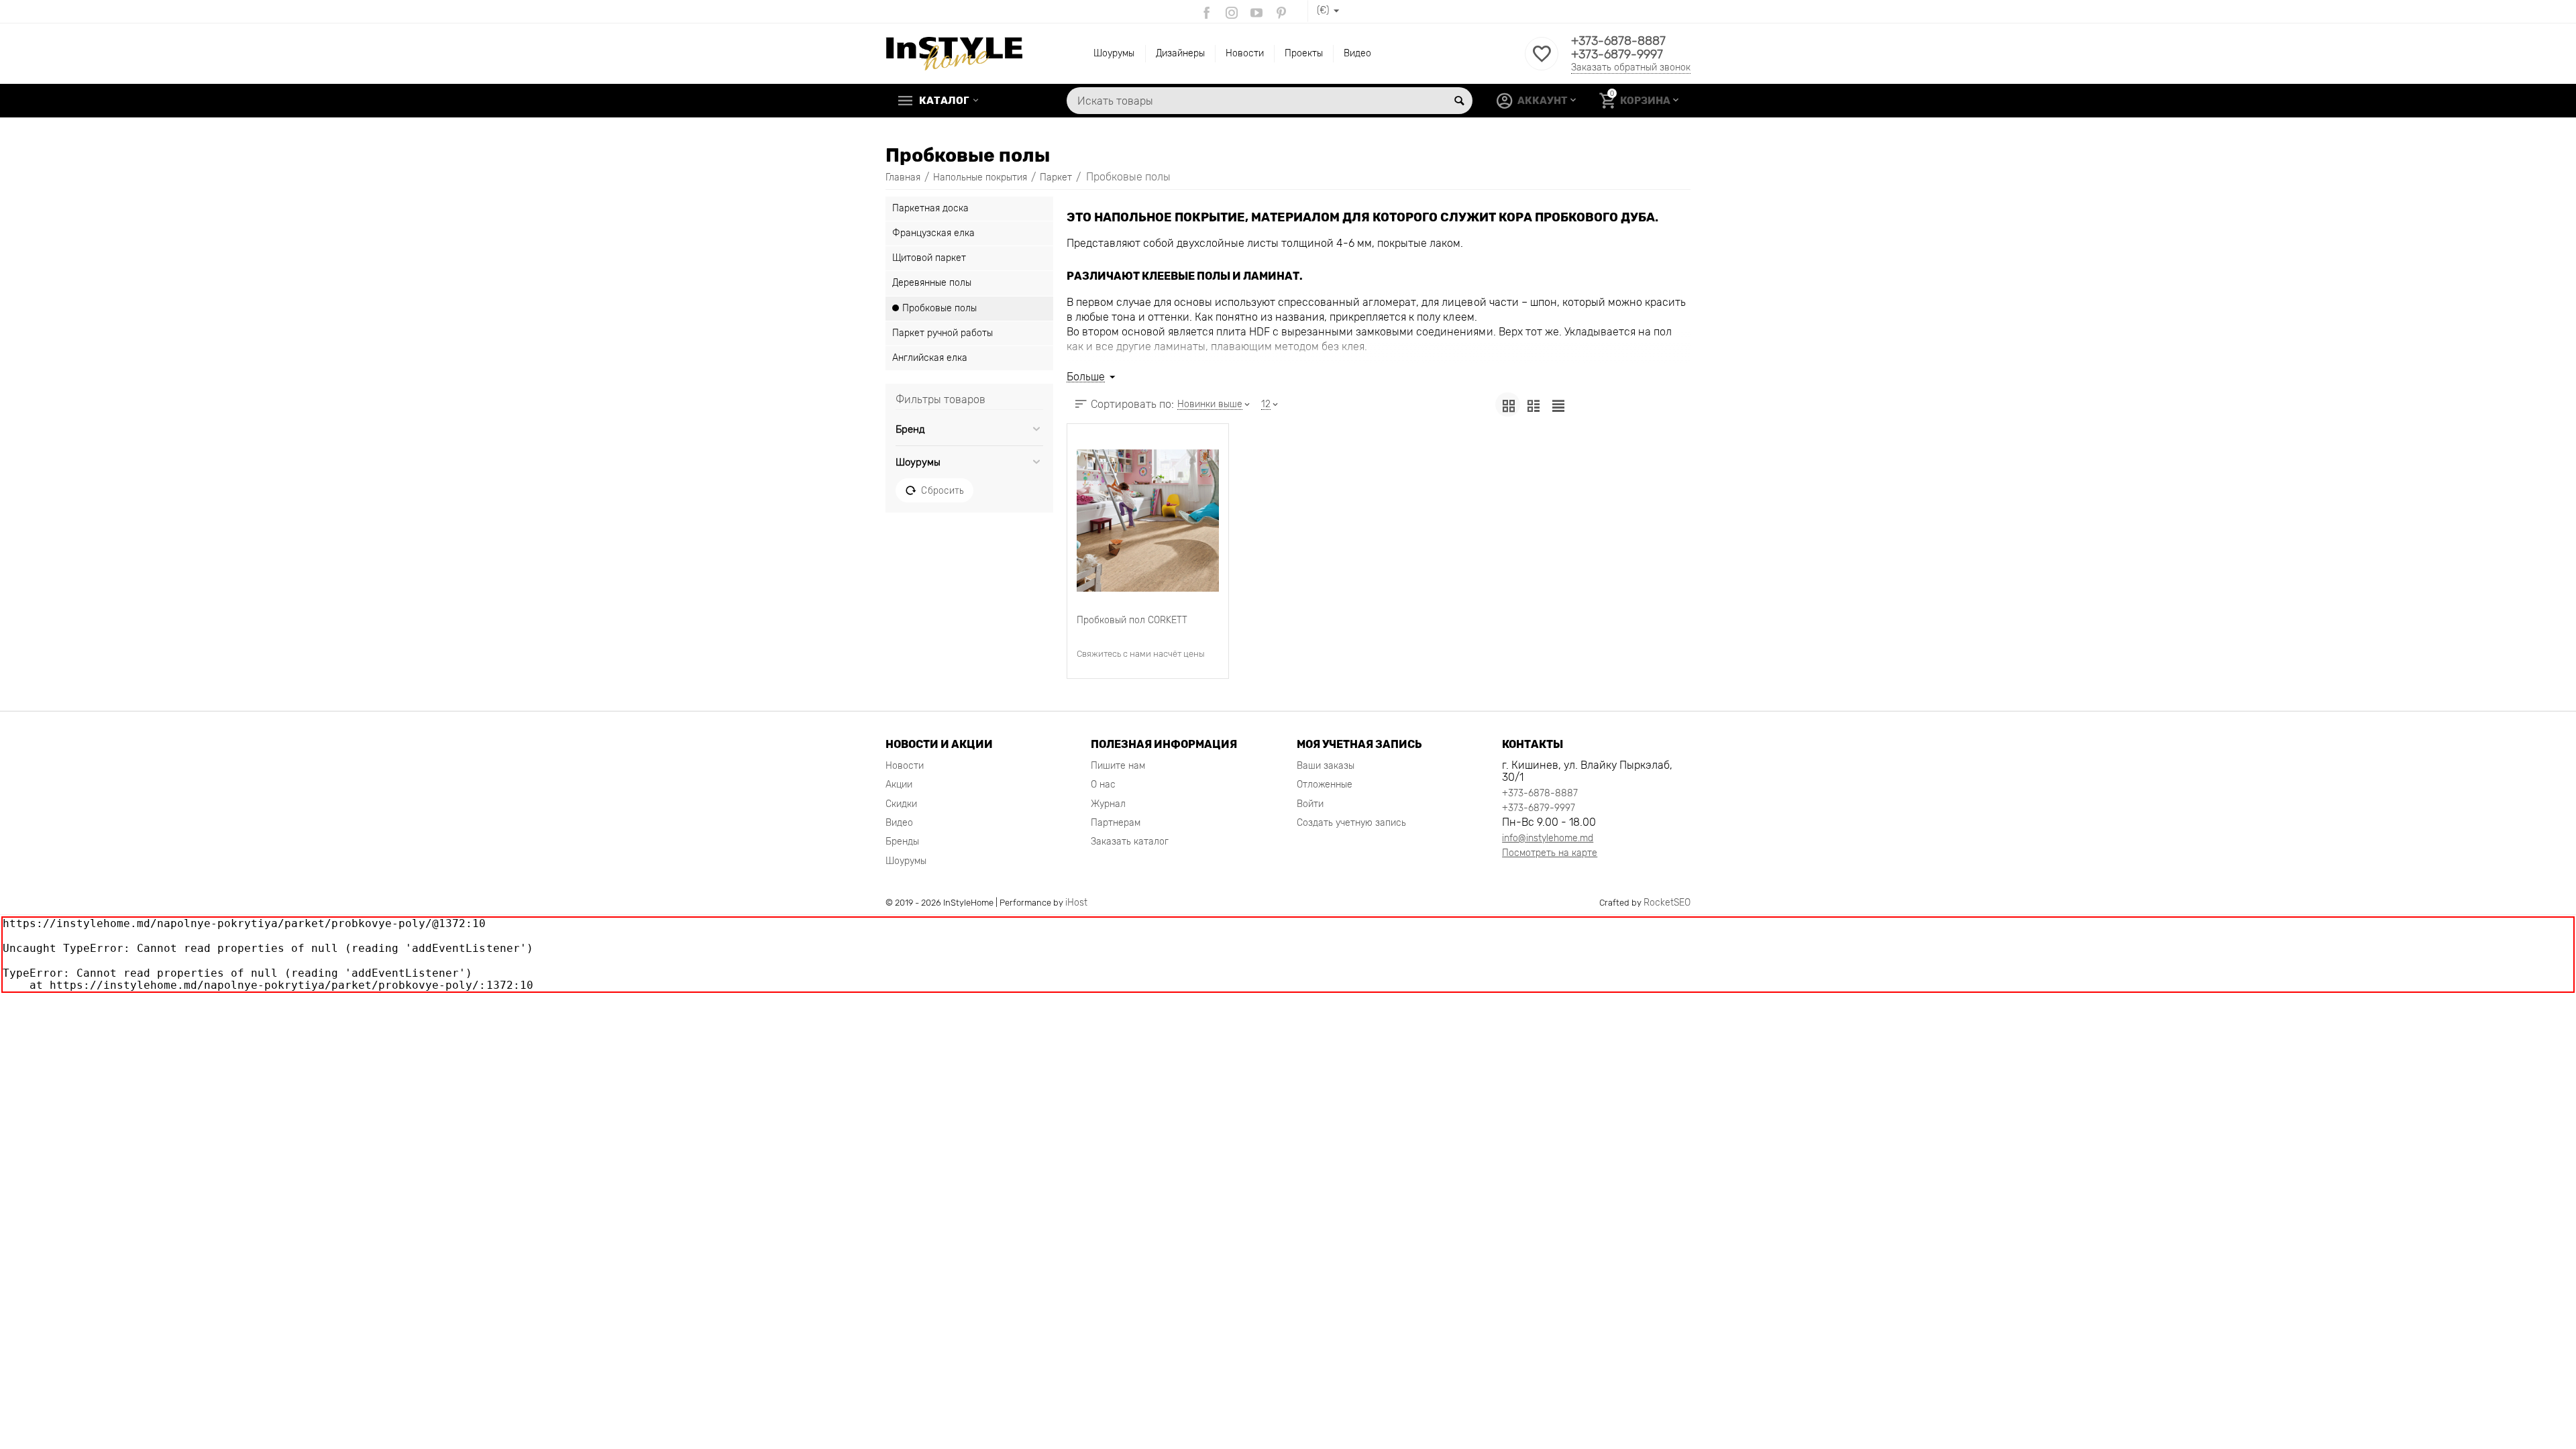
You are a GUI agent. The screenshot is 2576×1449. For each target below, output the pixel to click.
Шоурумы (1114, 53)
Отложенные (1325, 785)
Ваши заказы (1326, 766)
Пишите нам (1118, 766)
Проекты (1304, 53)
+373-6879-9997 (1617, 54)
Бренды (902, 842)
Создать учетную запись (1351, 823)
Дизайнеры (1180, 53)
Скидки (901, 804)
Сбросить (942, 490)
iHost (1076, 903)
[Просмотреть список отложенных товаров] (1542, 61)
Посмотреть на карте (1550, 853)
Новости (1245, 53)
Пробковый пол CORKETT (1132, 620)
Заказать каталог (1130, 842)
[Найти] (1459, 101)
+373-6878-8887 (1618, 41)
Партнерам (1116, 823)
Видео (1357, 53)
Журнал (1108, 804)
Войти (1310, 804)
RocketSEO (1667, 903)
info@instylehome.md (1548, 838)
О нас (1103, 785)
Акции (899, 785)
